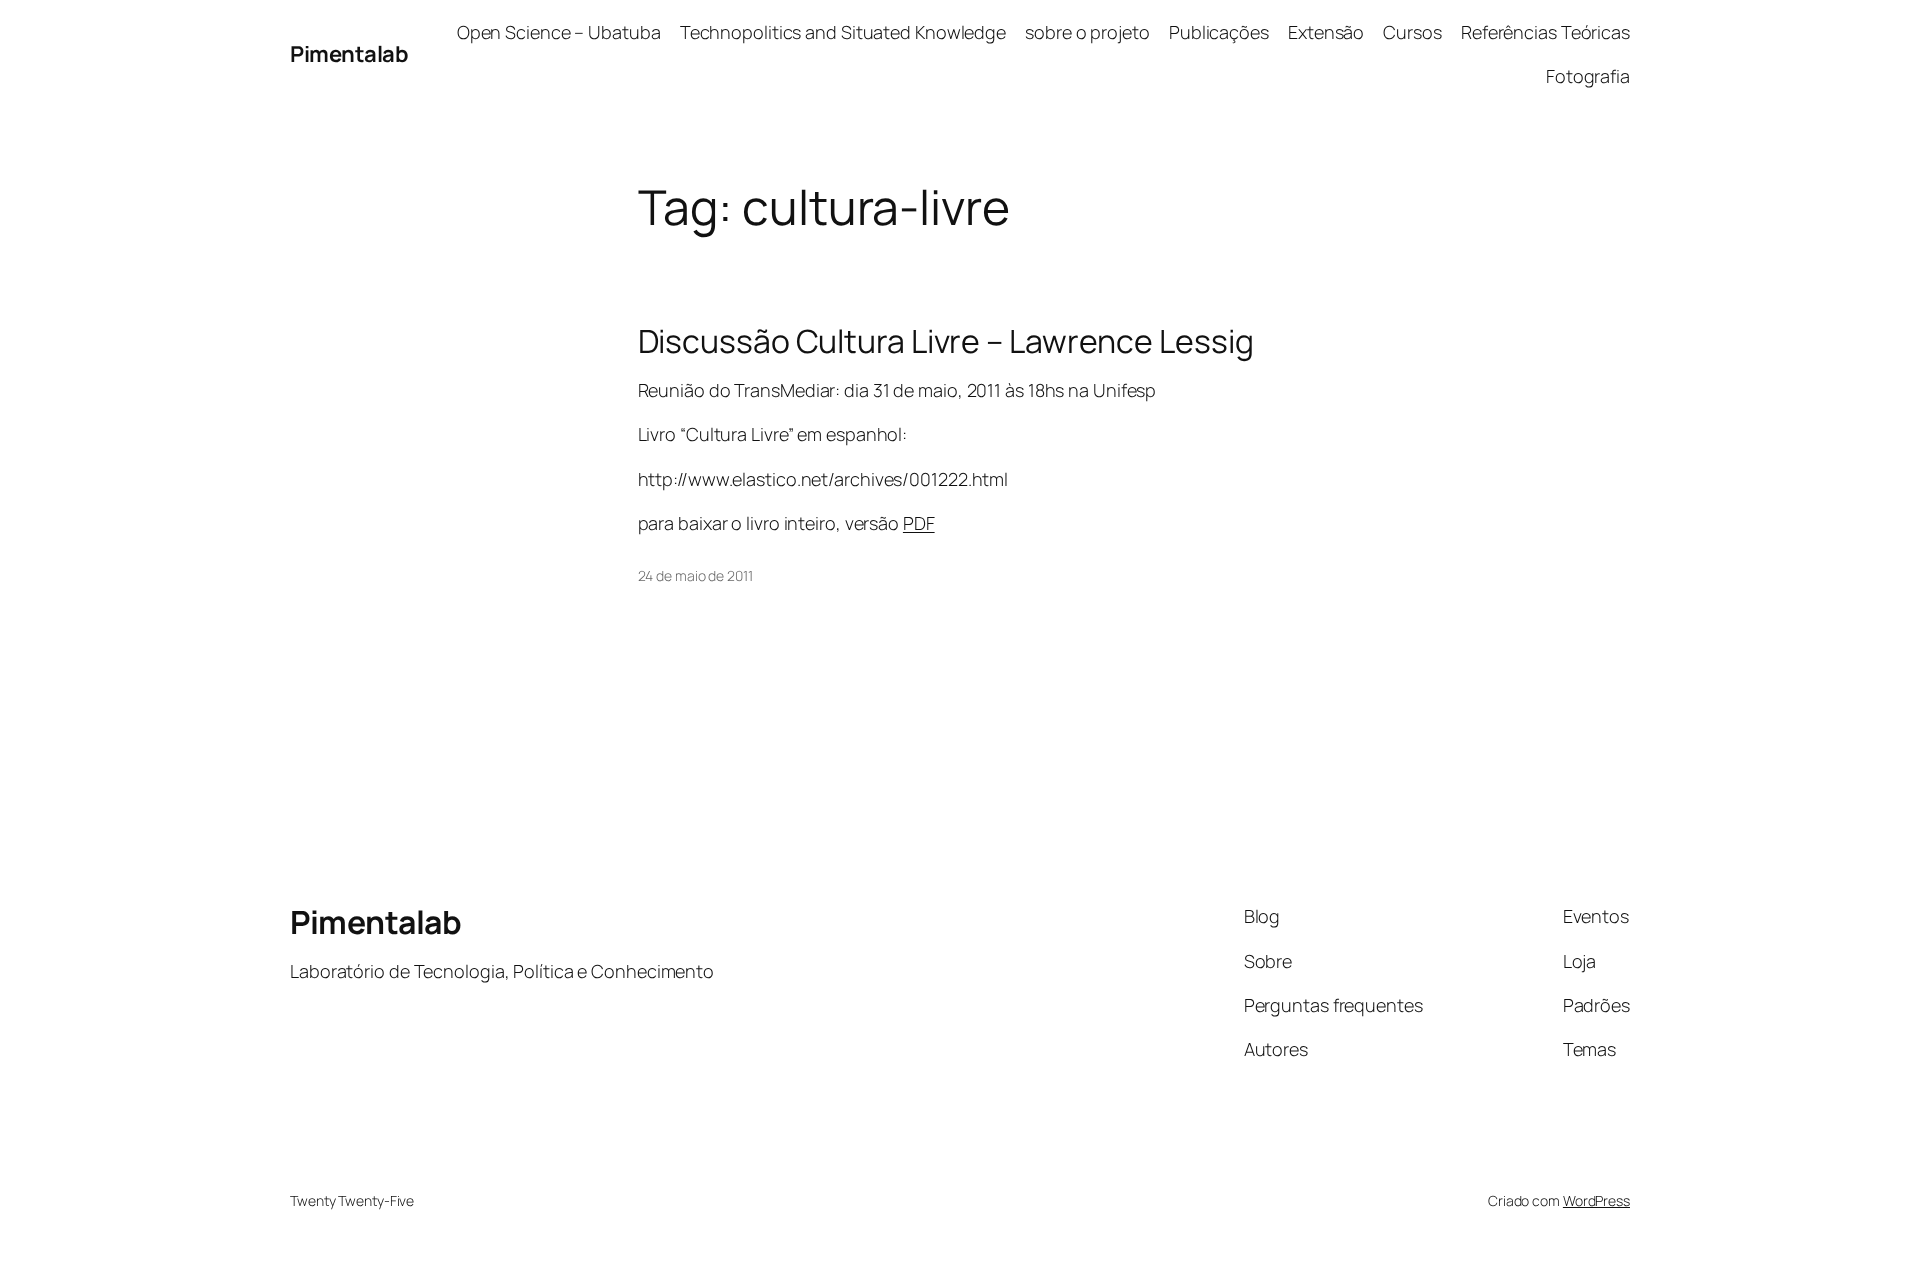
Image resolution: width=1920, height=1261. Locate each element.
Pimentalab (349, 54)
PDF (919, 523)
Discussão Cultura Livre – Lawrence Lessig (946, 341)
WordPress (1596, 1200)
